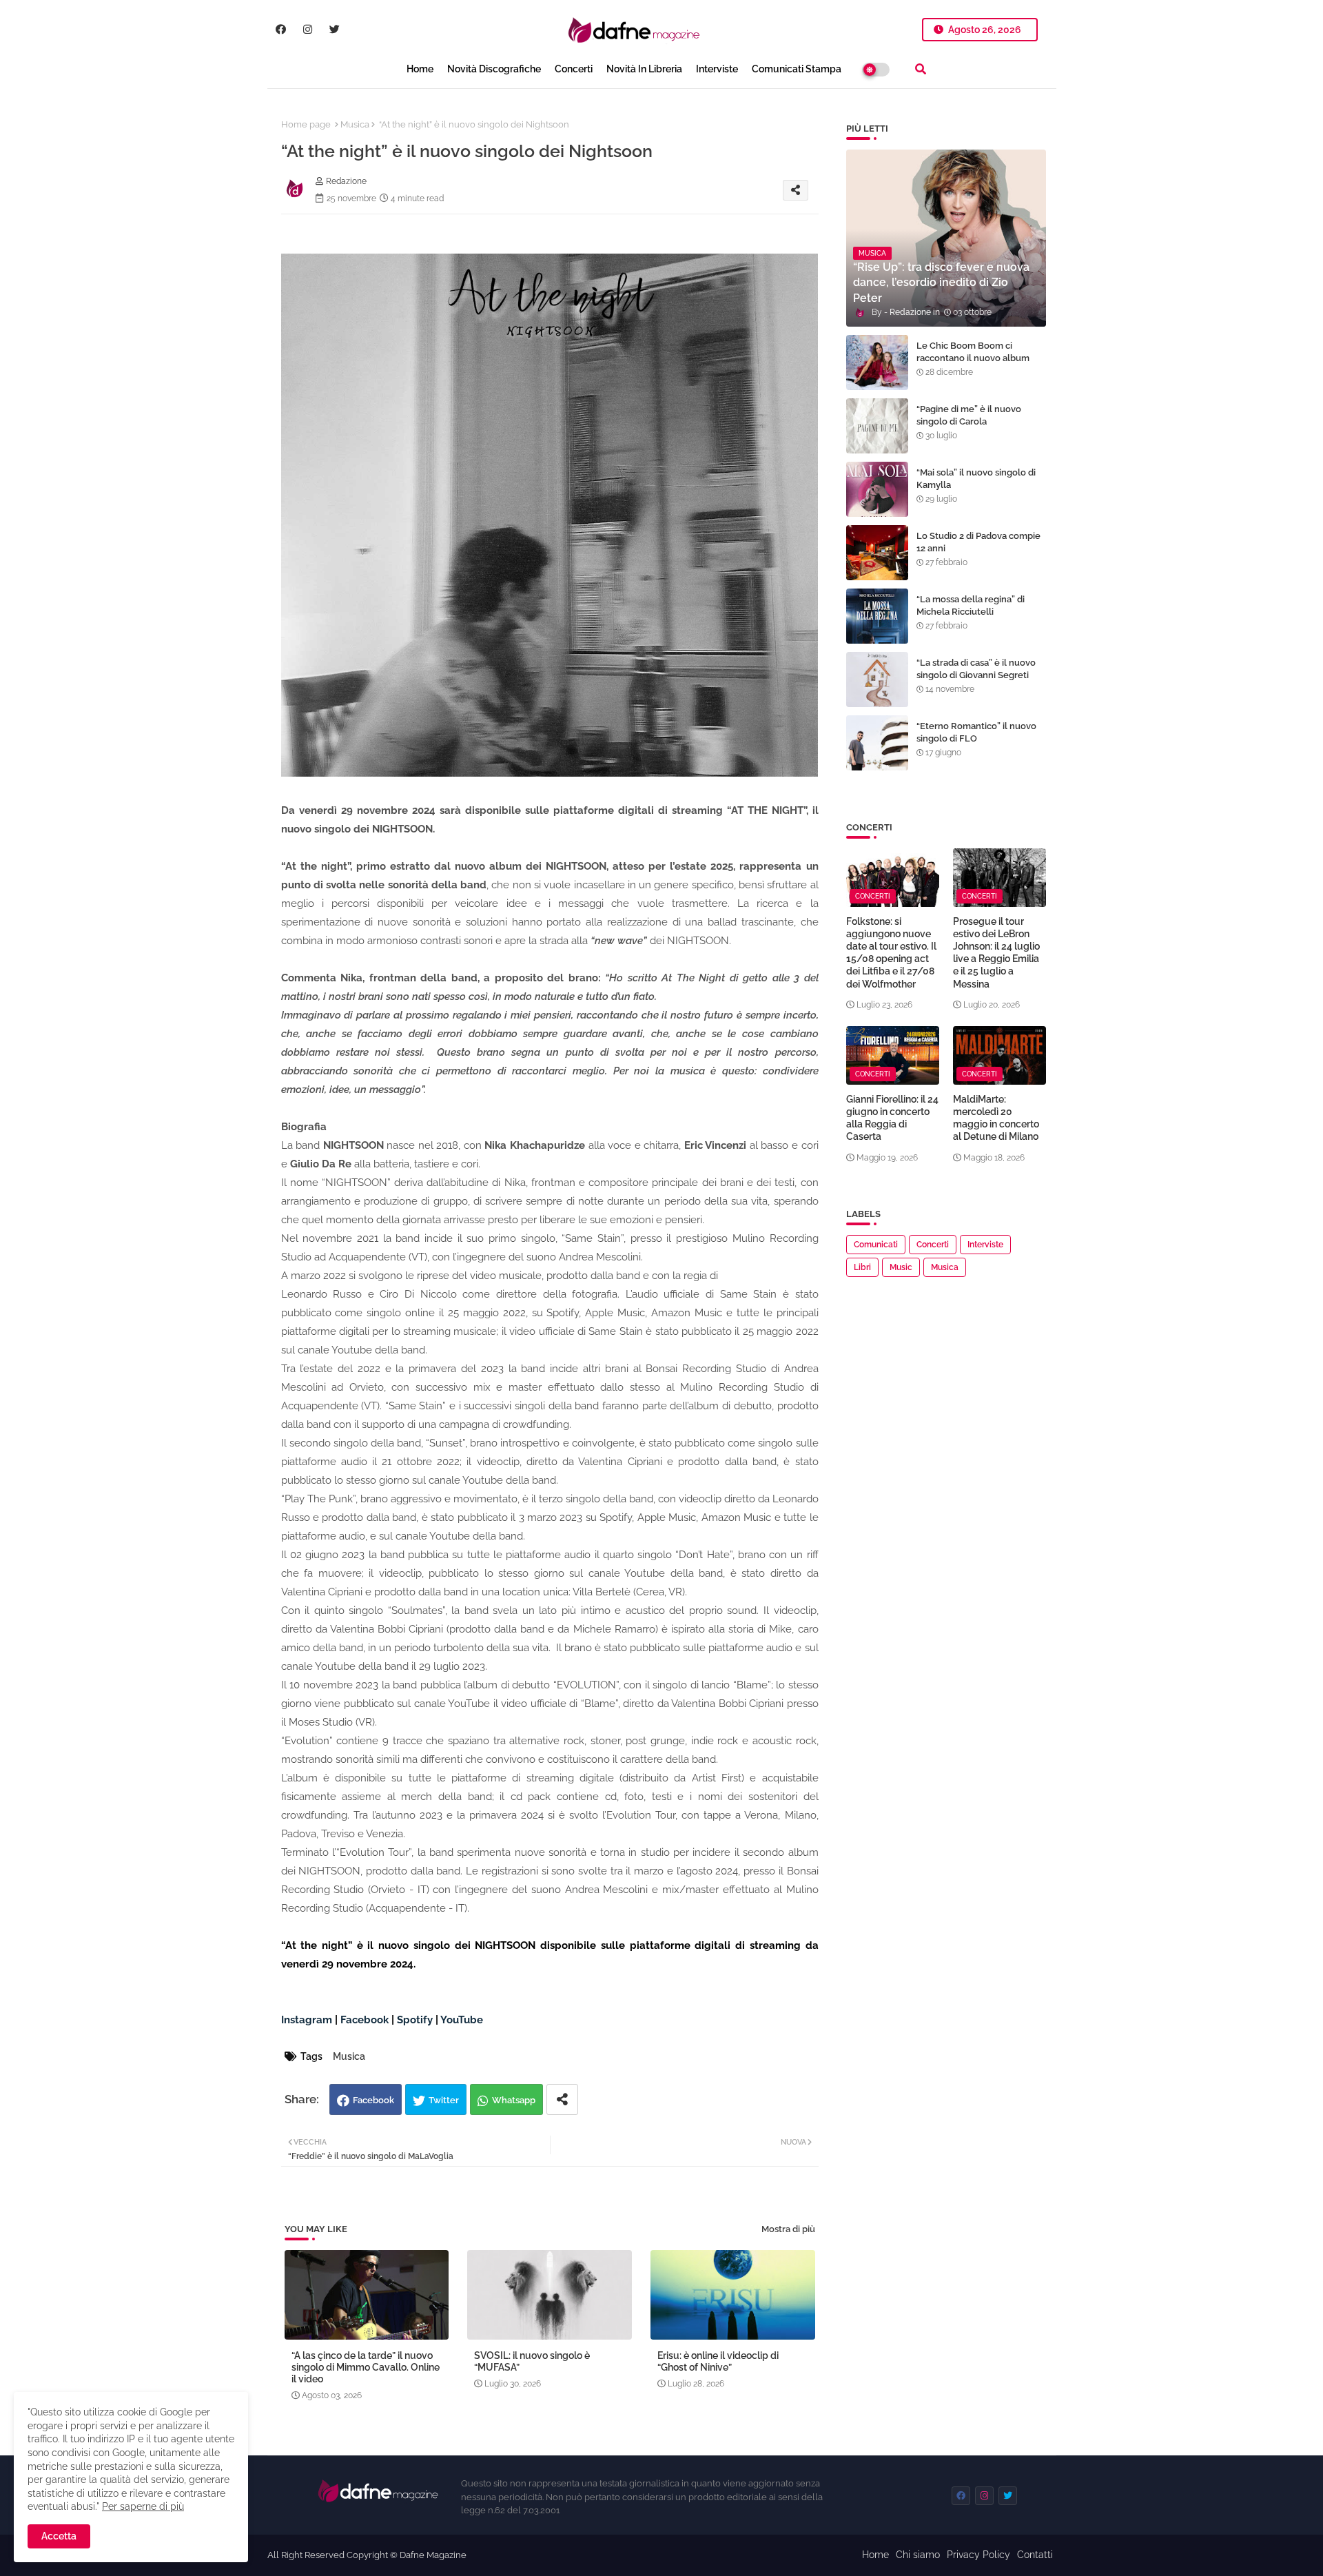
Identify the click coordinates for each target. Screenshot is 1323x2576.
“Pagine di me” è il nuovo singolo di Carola (969, 415)
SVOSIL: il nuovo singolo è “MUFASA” (532, 2361)
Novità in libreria (644, 69)
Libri (862, 1267)
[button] (921, 69)
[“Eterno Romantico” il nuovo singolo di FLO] (877, 743)
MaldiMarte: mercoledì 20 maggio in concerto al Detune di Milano (996, 1118)
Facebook (373, 2100)
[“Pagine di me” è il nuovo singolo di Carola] (877, 426)
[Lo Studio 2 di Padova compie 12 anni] (877, 553)
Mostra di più (788, 2229)
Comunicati (876, 1245)
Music (901, 1267)
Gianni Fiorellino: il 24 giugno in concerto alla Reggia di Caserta (892, 1118)
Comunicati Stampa (797, 69)
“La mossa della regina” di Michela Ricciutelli (971, 605)
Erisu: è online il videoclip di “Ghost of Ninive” (718, 2361)
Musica (355, 124)
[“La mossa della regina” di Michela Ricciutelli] (877, 616)
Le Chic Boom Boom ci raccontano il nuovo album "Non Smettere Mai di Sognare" (973, 365)
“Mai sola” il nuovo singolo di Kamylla (976, 479)
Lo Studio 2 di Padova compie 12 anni (978, 542)
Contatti (1035, 2555)
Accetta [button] (59, 2536)
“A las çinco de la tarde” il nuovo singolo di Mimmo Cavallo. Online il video (366, 2367)
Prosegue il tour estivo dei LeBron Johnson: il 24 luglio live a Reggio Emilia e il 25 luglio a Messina (996, 953)
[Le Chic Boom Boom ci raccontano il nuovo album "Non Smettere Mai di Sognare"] (877, 362)
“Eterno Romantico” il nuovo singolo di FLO (976, 732)
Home (420, 69)
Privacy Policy (978, 2555)
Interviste (717, 69)
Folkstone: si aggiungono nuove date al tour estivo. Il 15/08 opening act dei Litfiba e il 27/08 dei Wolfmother (891, 953)
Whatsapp (514, 2100)
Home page (306, 124)
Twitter (444, 2100)
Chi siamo (918, 2555)
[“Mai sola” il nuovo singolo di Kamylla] (877, 489)
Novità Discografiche (494, 69)
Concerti (574, 69)
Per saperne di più (143, 2506)
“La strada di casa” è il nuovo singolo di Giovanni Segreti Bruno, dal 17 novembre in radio (976, 682)
